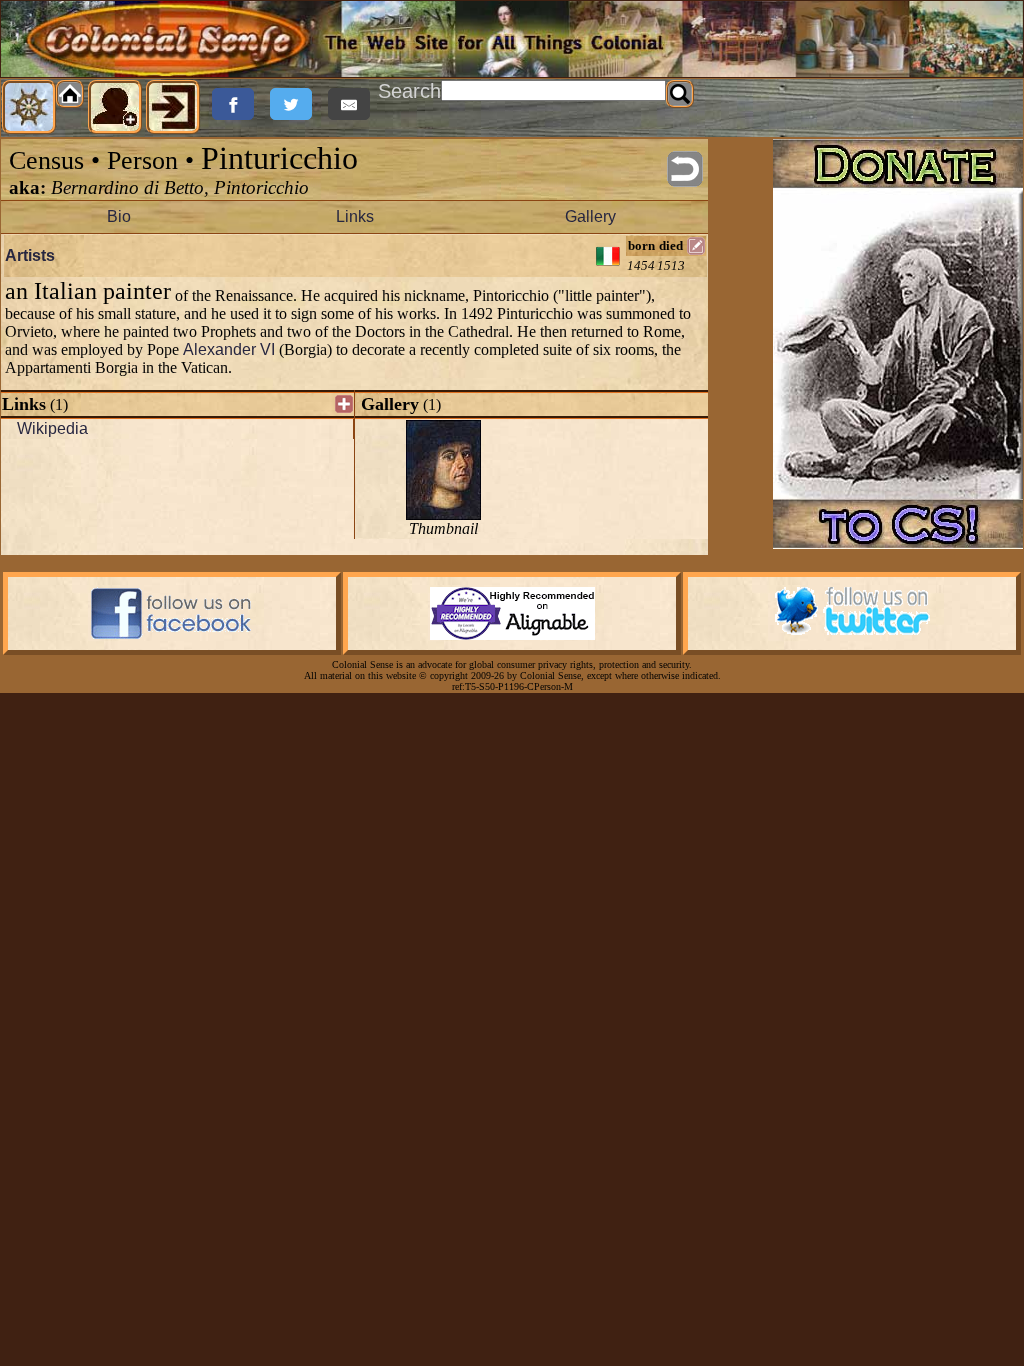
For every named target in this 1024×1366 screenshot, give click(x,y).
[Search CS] (680, 94)
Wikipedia (52, 428)
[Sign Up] (115, 107)
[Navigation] (29, 107)
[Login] (173, 107)
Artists (30, 255)
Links (355, 216)
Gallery (590, 216)
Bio (119, 216)
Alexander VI (229, 349)
